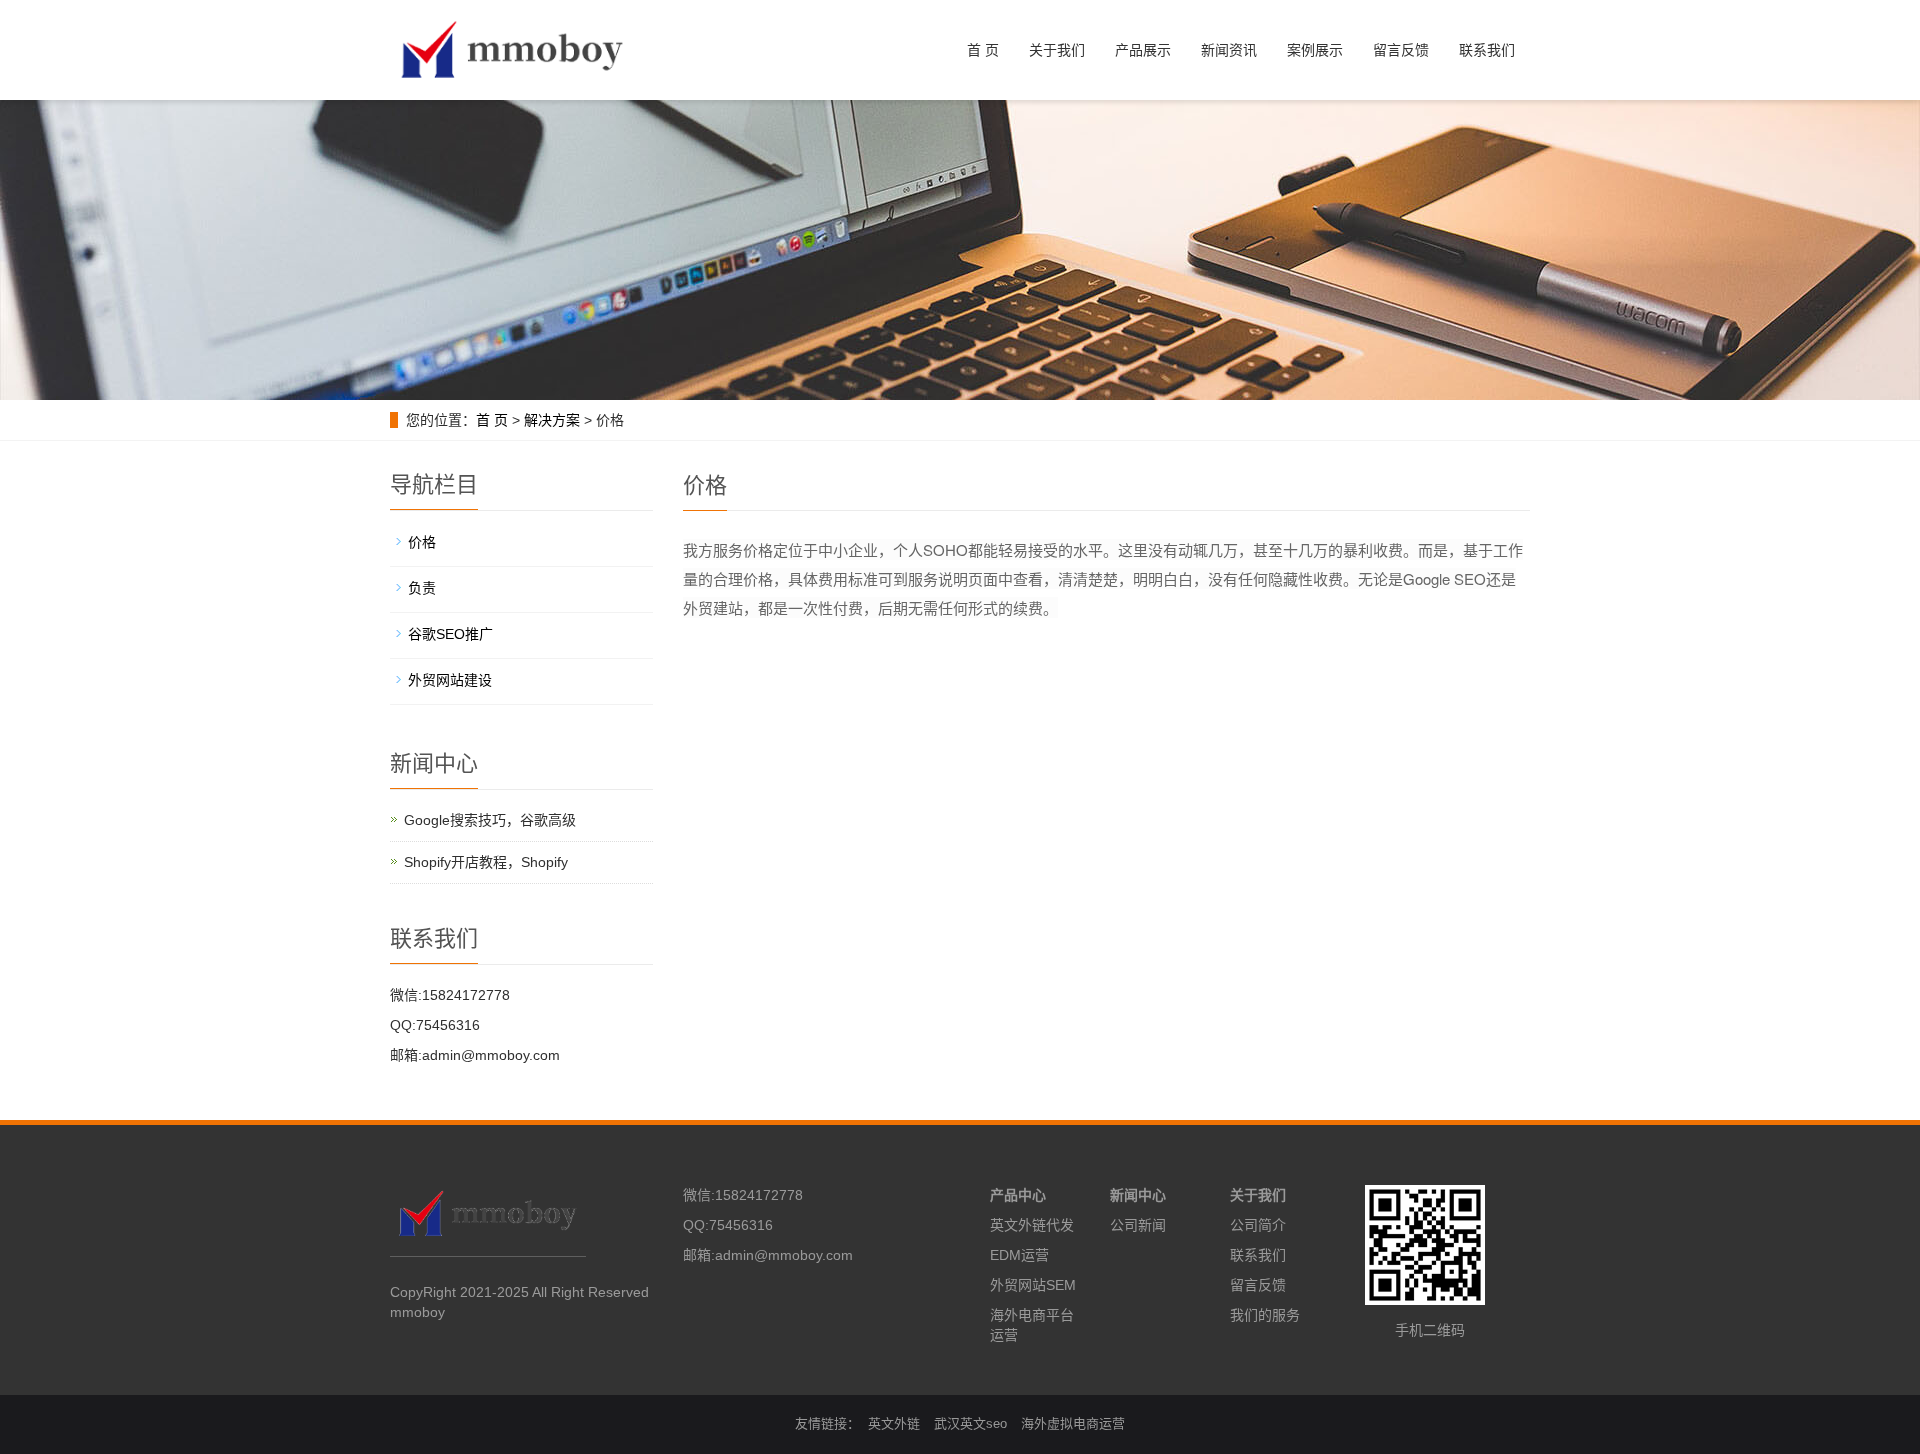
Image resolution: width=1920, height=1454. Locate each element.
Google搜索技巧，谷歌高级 (490, 820)
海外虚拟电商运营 (1073, 1423)
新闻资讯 (1229, 50)
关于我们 (1057, 50)
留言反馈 (1401, 50)
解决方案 (552, 420)
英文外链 (894, 1423)
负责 (422, 588)
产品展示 (1143, 50)
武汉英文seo (970, 1423)
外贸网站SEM (1033, 1285)
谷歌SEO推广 (450, 634)
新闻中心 (1138, 1195)
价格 (422, 542)
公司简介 (1258, 1225)
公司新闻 (1138, 1225)
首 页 (983, 50)
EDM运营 (1019, 1255)
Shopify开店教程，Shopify (486, 862)
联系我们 (1487, 50)
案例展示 (1315, 50)
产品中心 (1018, 1195)
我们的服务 (1265, 1315)
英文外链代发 (1032, 1225)
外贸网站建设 (450, 680)
